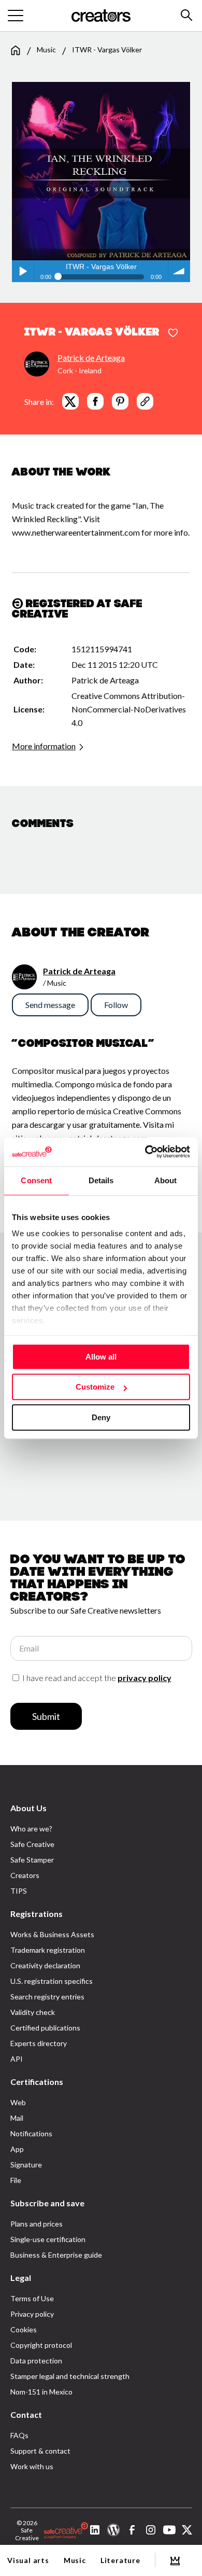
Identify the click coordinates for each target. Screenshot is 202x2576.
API (17, 2059)
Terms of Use (32, 2298)
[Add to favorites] (173, 333)
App (17, 2149)
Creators (25, 1875)
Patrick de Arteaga (91, 358)
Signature (26, 2165)
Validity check (33, 2012)
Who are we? (31, 1829)
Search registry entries (47, 1997)
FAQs (19, 2435)
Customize (95, 1387)
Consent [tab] (36, 1180)
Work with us (32, 2466)
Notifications (31, 2133)
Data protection (36, 2361)
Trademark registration (48, 1950)
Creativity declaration (45, 1965)
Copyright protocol (41, 2345)
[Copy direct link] (145, 401)
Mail (17, 2118)
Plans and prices (37, 2224)
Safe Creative (32, 1844)
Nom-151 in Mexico (41, 2392)
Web (18, 2102)
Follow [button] (116, 1005)
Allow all (101, 1357)
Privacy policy (32, 2314)
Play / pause (23, 271)
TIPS (19, 1891)
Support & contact (40, 2451)
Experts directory (39, 2043)
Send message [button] (50, 1005)
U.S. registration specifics (52, 1981)
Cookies (24, 2329)
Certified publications (45, 2028)
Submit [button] (46, 1716)
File (16, 2180)
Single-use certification (48, 2239)
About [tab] (166, 1180)
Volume (179, 271)
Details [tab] (101, 1180)
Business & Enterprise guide (56, 2255)
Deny (101, 1417)
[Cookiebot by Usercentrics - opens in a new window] (145, 1152)
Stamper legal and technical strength (70, 2376)
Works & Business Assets (52, 1934)
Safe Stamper (32, 1860)
